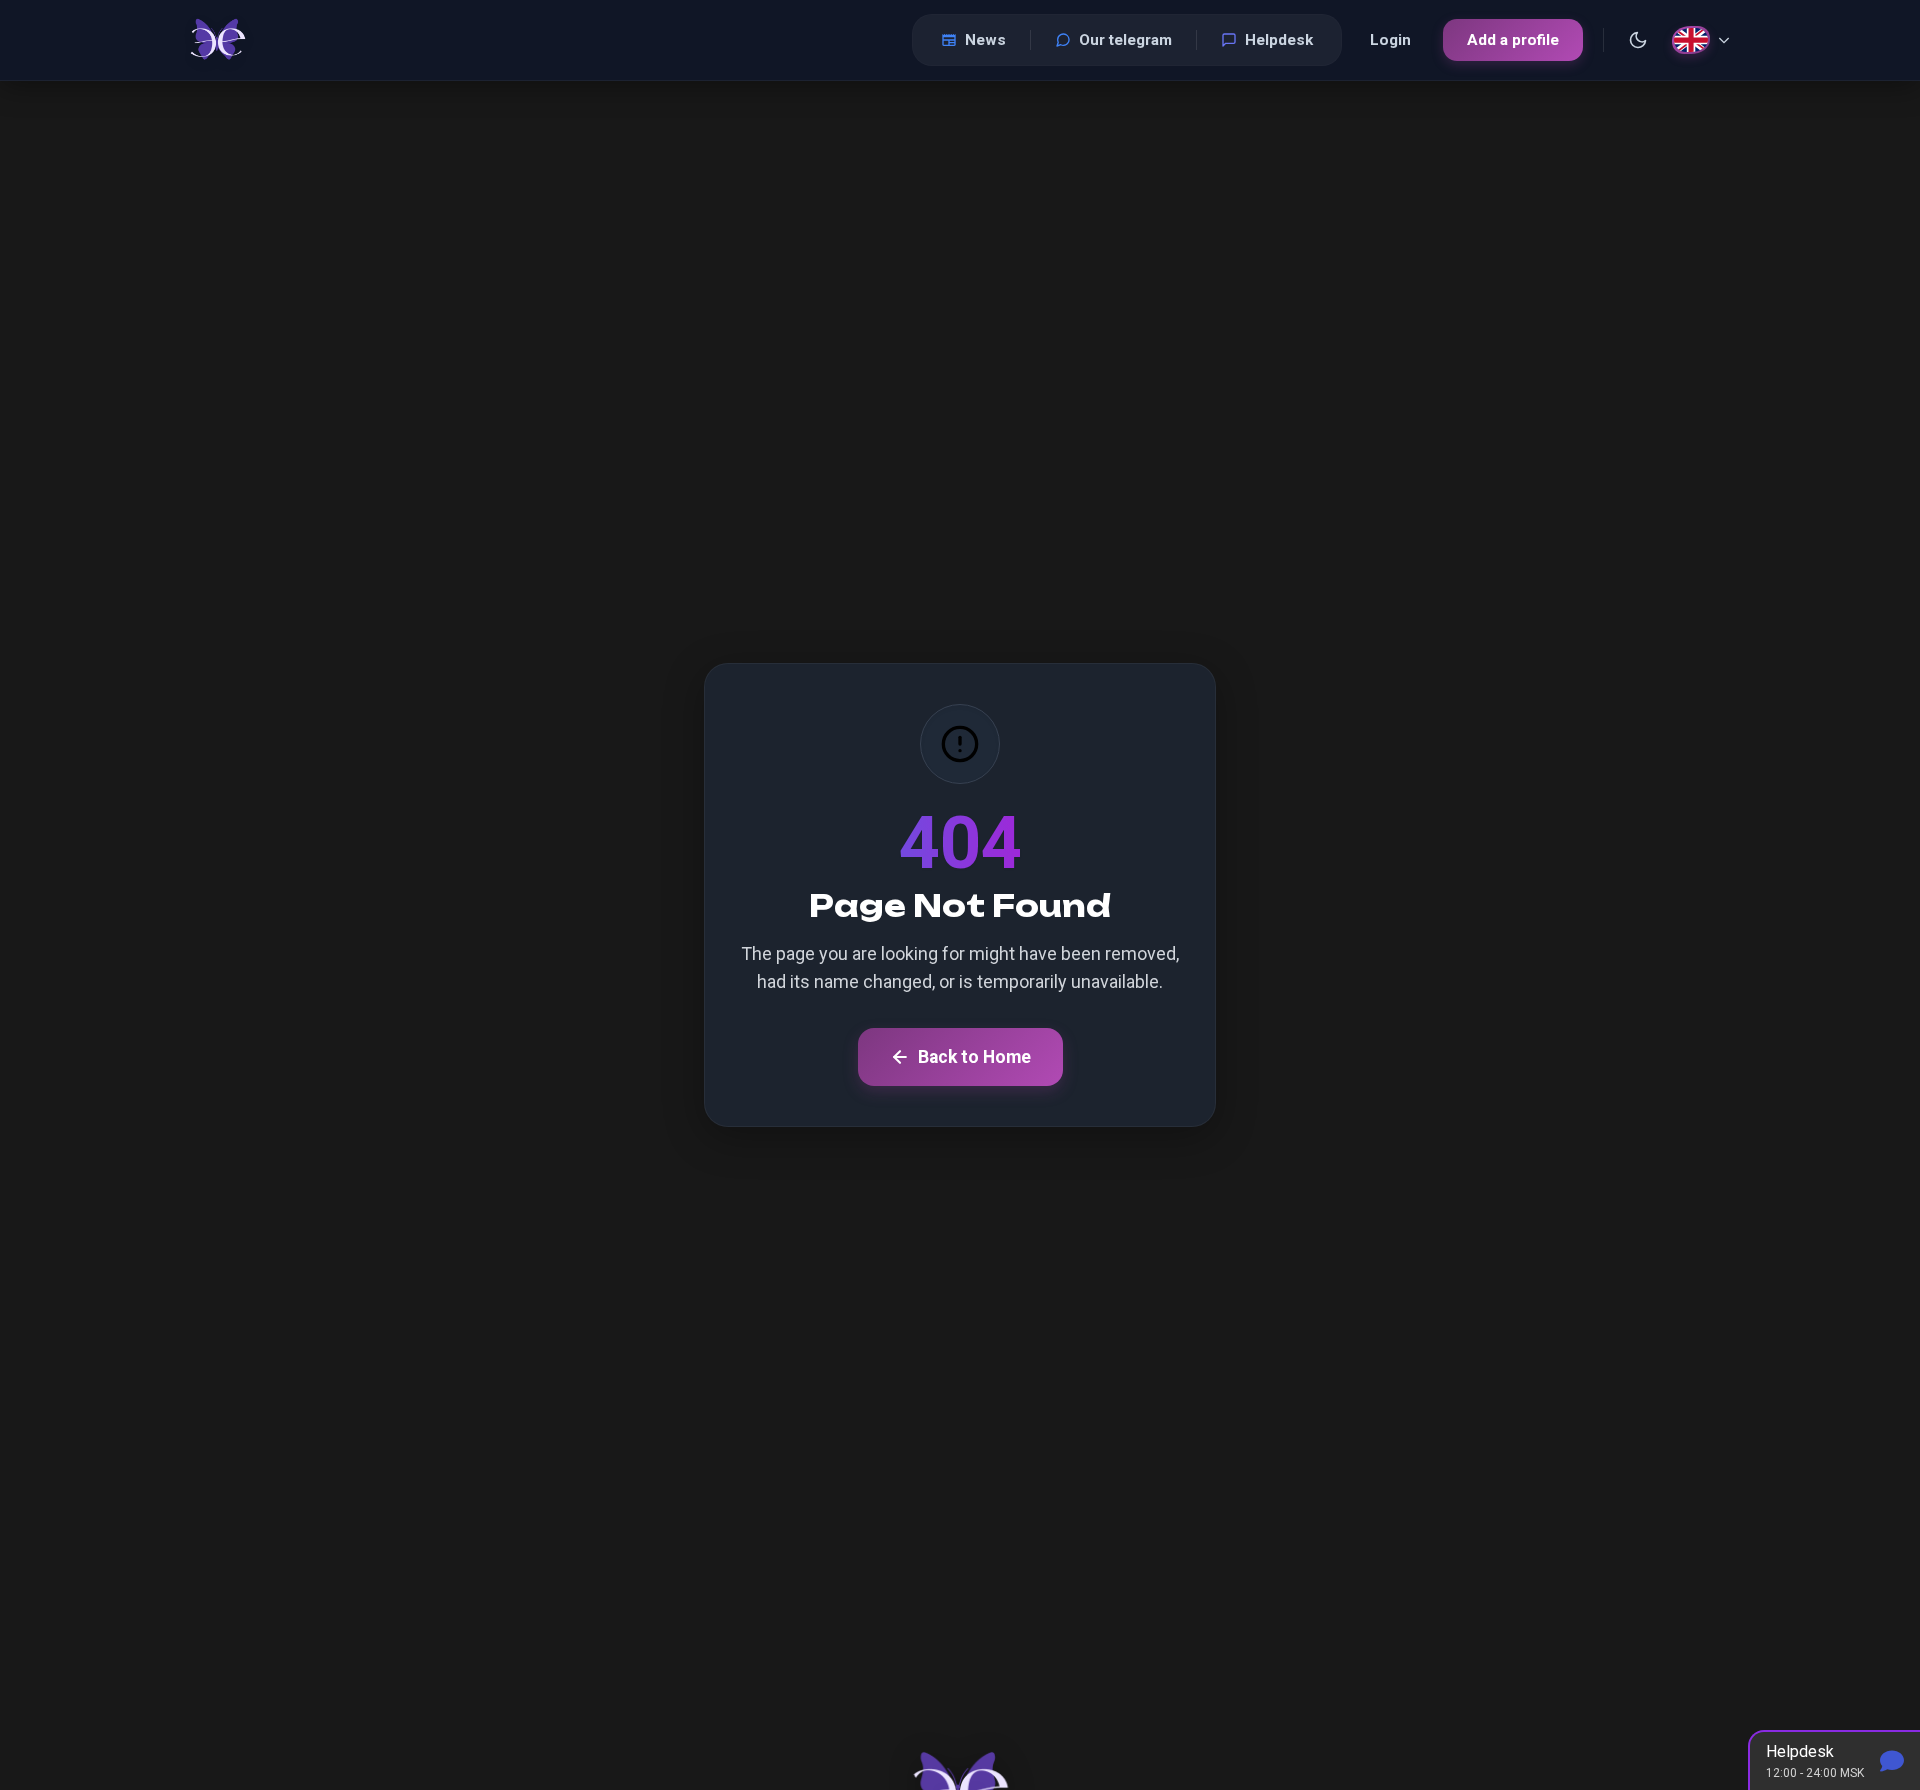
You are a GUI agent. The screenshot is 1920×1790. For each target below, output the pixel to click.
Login (1390, 40)
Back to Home (974, 1057)
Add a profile (1513, 40)
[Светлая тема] (1638, 40)
